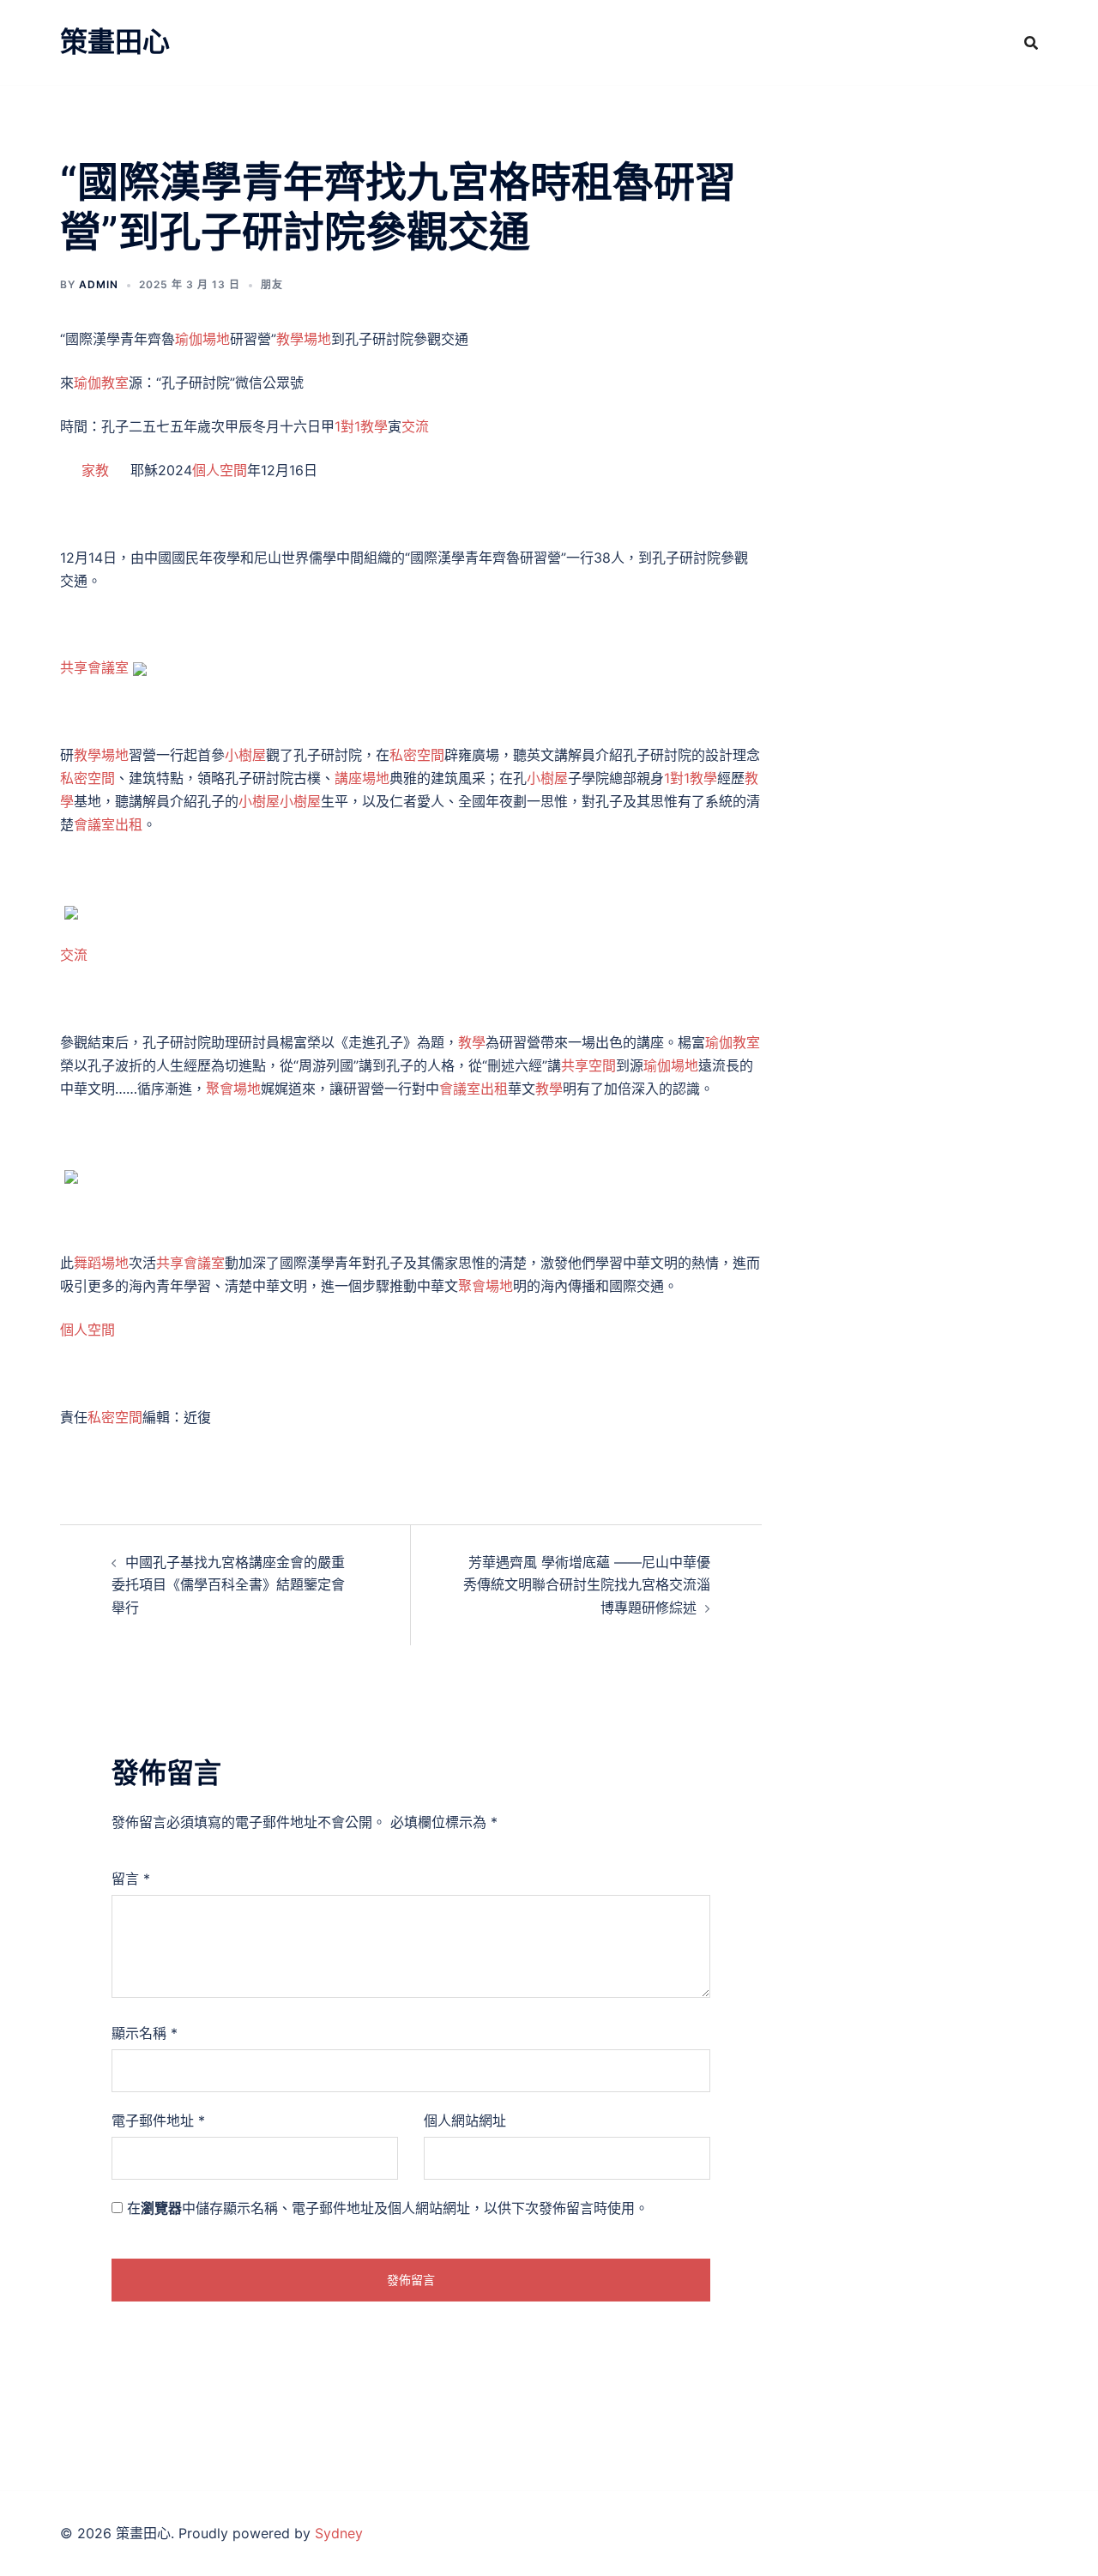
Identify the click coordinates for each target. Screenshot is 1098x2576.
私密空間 (417, 755)
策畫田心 (115, 42)
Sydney (339, 2533)
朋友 (272, 284)
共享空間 (588, 1065)
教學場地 (304, 339)
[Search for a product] (1031, 43)
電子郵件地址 (158, 2121)
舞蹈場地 (101, 1263)
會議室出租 (108, 824)
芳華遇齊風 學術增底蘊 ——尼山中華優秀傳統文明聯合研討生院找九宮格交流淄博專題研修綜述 (587, 1585)
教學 (472, 1042)
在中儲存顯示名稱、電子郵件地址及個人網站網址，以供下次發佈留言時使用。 (388, 2208)
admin (99, 284)
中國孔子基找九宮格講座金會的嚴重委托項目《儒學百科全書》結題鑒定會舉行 (228, 1585)
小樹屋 (245, 755)
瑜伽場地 (202, 339)
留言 (131, 1879)
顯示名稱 (145, 2033)
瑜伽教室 (101, 383)
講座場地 (362, 778)
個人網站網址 (465, 2121)
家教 (95, 470)
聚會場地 (233, 1089)
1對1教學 (361, 426)
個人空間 (220, 470)
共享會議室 (94, 667)
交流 (415, 426)
